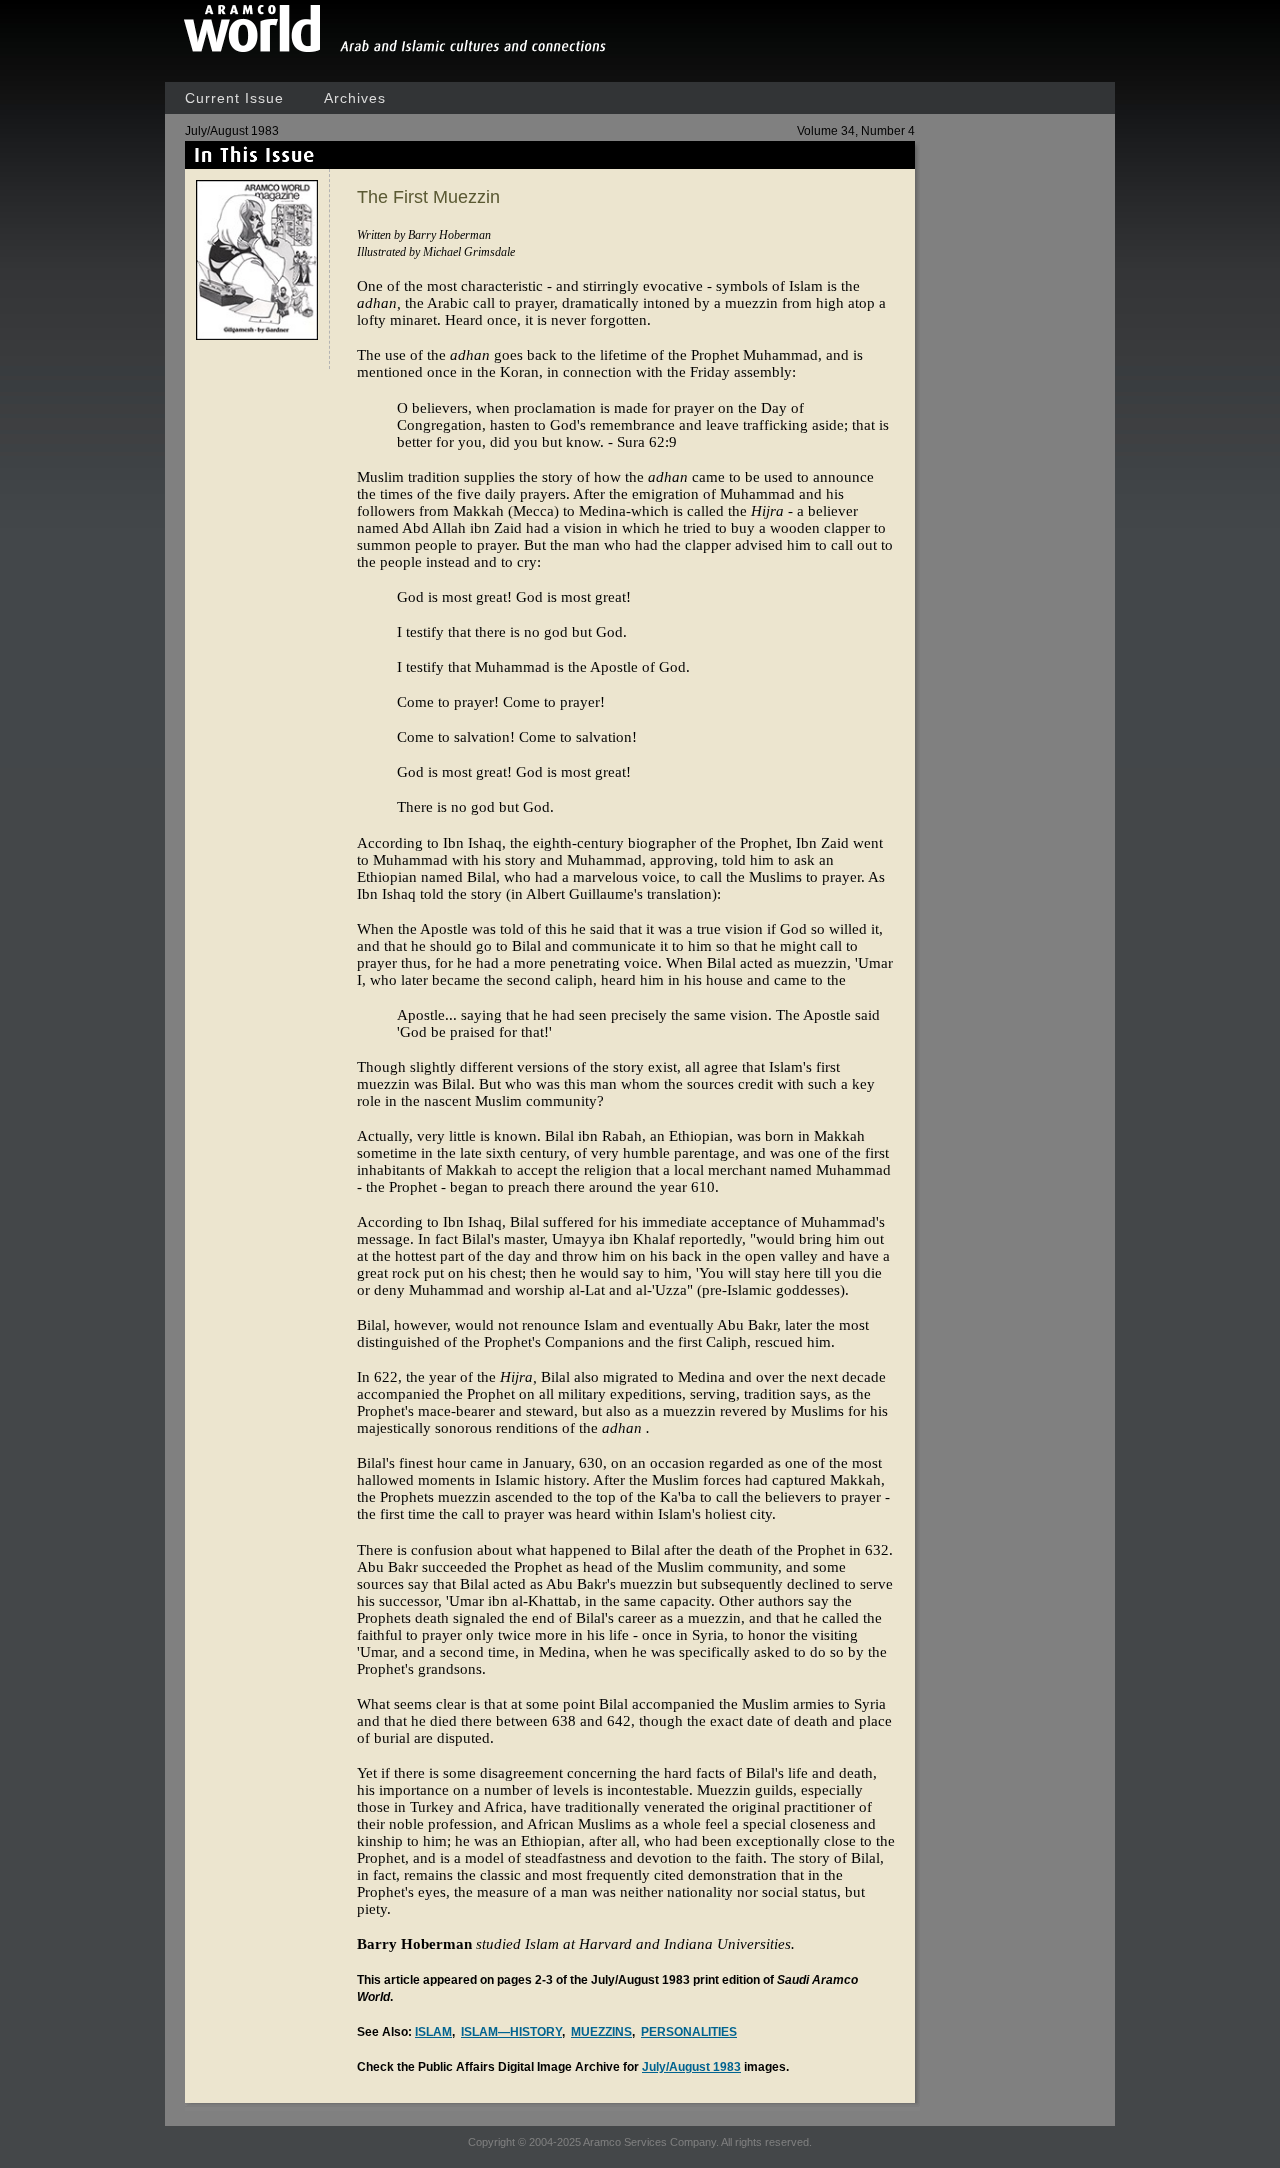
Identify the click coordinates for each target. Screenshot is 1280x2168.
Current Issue (234, 98)
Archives (355, 98)
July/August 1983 (691, 2067)
